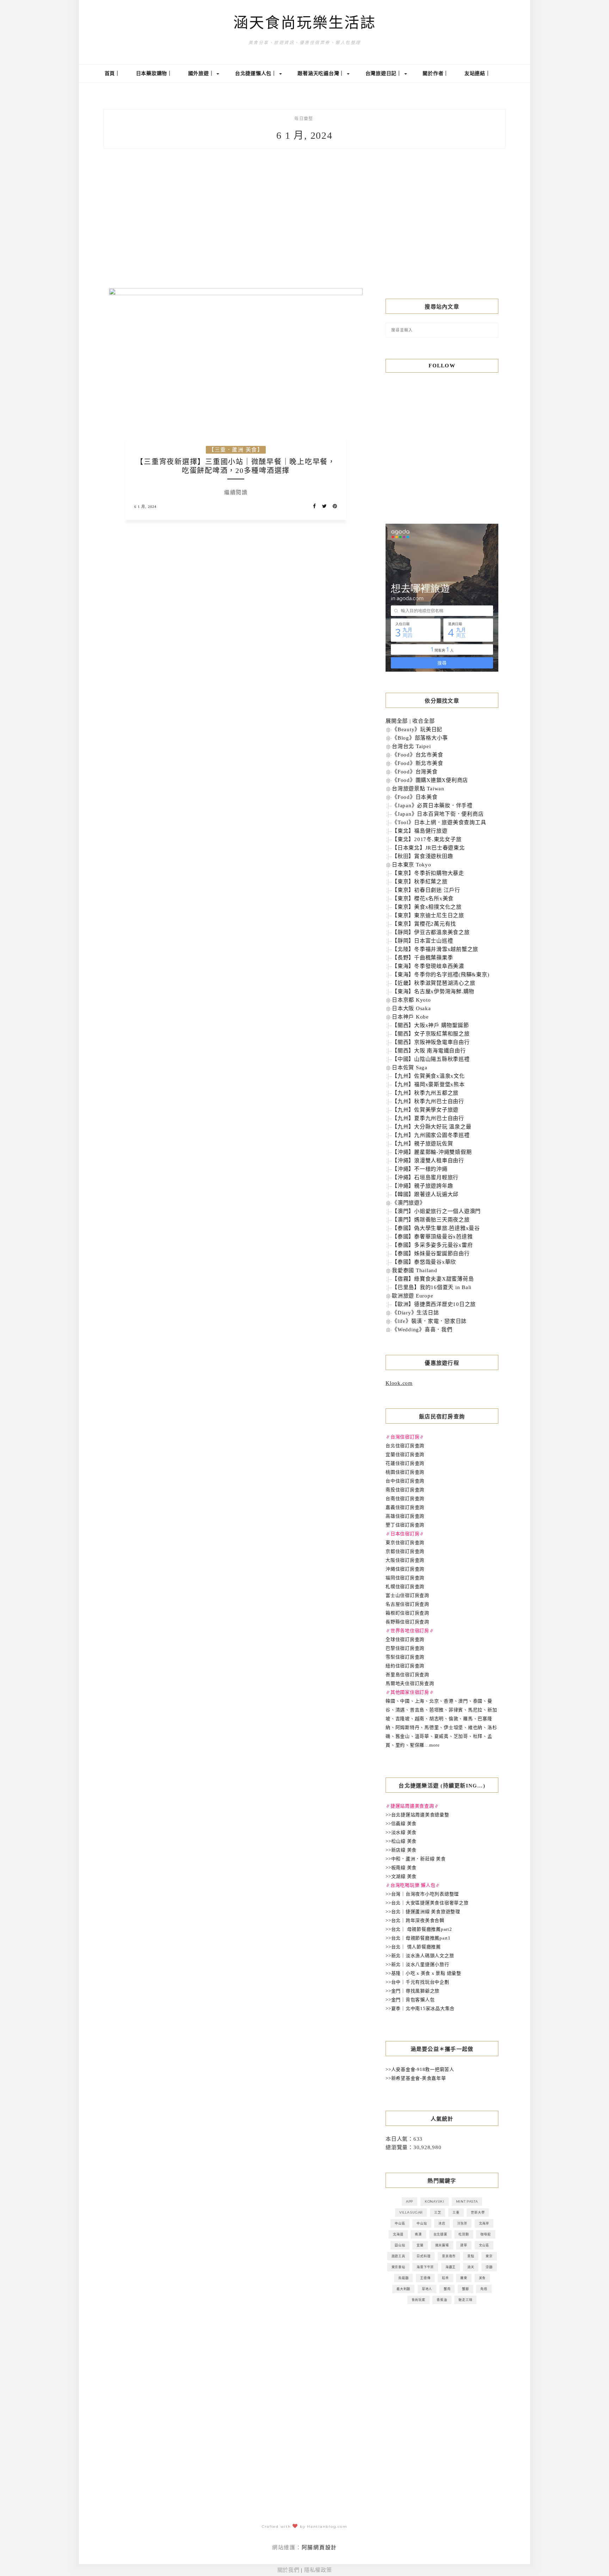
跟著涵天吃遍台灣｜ (322, 73)
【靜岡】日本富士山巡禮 (422, 941)
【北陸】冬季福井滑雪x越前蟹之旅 (435, 949)
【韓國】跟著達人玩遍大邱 (425, 1194)
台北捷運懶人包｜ (257, 73)
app (410, 2201)
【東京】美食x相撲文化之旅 (427, 907)
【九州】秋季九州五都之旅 (425, 1093)
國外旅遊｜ (202, 73)
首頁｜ (112, 73)
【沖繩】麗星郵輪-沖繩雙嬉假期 (432, 1152)
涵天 (471, 2267)
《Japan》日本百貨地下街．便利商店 (438, 814)
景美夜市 (449, 2256)
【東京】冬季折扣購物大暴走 (428, 873)
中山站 (422, 2223)
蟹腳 (466, 2289)
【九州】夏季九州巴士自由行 (428, 1118)
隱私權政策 (318, 2570)
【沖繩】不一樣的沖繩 (420, 1169)
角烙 (484, 2289)
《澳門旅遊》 (409, 1203)
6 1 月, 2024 (145, 507)
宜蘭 (420, 2245)
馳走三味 (465, 2300)
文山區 (484, 2245)
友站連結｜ (478, 73)
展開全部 (397, 721)
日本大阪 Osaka (411, 1008)
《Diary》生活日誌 (415, 1313)
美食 (482, 2278)
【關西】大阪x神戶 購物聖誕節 (430, 1025)
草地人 (427, 2289)
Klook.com (399, 1383)
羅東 (464, 2278)
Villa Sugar (411, 2212)
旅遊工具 (398, 2256)
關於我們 (288, 2570)
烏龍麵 (403, 2278)
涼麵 (489, 2267)
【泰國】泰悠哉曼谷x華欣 (424, 1262)
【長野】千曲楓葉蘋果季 (422, 958)
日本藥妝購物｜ (154, 73)
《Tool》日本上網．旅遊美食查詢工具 (439, 822)
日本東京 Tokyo (412, 865)
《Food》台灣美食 (415, 772)
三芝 (438, 2212)
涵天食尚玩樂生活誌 (305, 23)
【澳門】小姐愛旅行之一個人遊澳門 (436, 1211)
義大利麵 (403, 2289)
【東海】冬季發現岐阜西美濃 (428, 966)
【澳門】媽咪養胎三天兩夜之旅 (431, 1220)
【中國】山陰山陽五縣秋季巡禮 (431, 1059)
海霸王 (451, 2267)
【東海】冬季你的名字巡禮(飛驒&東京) (441, 975)
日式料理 (423, 2256)
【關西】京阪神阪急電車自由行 (431, 1042)
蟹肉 (447, 2289)
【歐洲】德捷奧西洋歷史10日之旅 (434, 1304)
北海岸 (484, 2223)
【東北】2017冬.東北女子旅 (427, 839)
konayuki (435, 2201)
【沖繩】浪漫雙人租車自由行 (428, 1161)
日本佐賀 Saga (410, 1068)
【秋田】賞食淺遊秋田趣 (422, 856)
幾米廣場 (442, 2245)
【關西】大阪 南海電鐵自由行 (429, 1051)
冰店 (442, 2223)
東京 (489, 2256)
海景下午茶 (425, 2267)
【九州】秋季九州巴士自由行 (428, 1101)
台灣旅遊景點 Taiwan (418, 789)
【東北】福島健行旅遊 (420, 831)
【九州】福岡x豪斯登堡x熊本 (428, 1084)
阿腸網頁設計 (319, 2547)
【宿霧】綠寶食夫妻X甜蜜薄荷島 (433, 1279)
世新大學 (478, 2212)
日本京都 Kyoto (411, 1000)
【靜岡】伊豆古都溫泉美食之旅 (431, 932)
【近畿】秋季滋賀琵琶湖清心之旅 (433, 983)
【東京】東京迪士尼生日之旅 (428, 915)
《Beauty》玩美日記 (417, 729)
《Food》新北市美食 (417, 763)
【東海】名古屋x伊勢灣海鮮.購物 (433, 991)
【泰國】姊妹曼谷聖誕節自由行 (431, 1253)
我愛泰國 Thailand (415, 1270)
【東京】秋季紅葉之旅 (420, 882)
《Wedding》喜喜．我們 (422, 1330)
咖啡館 (485, 2234)
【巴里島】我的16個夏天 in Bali (432, 1287)
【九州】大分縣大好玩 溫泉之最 (432, 1127)
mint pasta (467, 2201)
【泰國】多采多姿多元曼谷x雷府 (432, 1245)
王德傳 (425, 2278)
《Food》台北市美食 (417, 755)
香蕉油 (442, 2300)
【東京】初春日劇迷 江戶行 (426, 890)
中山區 (400, 2223)
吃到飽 (464, 2234)
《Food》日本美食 (415, 797)
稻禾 (445, 2278)
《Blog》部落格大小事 (420, 738)
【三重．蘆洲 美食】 (236, 450)
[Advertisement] (442, 230)
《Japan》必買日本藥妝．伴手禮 (432, 805)
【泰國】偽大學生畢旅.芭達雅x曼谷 (436, 1228)
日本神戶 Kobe (410, 1017)
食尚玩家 (419, 2300)
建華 (464, 2245)
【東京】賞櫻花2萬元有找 (424, 924)
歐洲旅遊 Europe (413, 1296)
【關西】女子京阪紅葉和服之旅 (431, 1034)
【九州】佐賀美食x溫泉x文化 (428, 1076)
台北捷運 (440, 2234)
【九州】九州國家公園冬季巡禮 (431, 1135)
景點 (471, 2256)
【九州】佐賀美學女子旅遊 (425, 1110)
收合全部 (423, 721)
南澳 (418, 2234)
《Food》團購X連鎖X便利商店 (430, 780)
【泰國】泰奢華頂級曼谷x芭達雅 (432, 1237)
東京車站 (398, 2267)
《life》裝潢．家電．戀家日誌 (429, 1321)
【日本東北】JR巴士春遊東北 (428, 848)
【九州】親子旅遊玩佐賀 (422, 1144)
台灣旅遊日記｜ (385, 73)
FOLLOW (442, 366)
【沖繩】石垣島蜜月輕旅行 (425, 1177)
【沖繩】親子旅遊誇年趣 (422, 1186)
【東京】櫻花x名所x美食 (423, 898)
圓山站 (400, 2245)
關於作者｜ (436, 73)
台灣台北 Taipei (411, 746)
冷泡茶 (462, 2223)
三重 (456, 2212)
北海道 (398, 2234)
